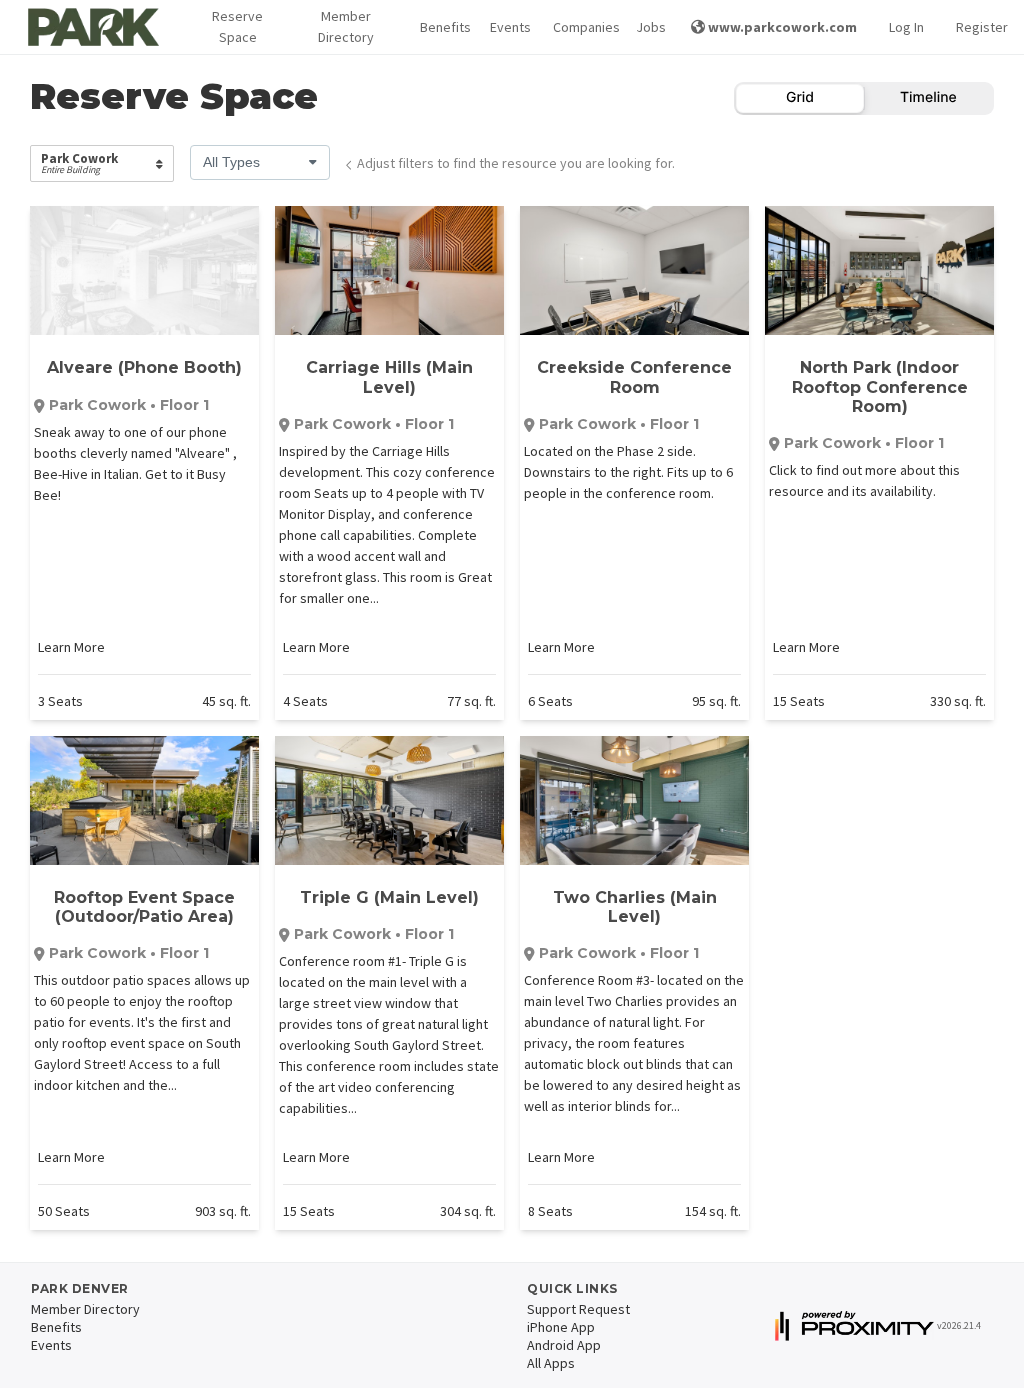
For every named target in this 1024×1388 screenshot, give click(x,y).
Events (505, 27)
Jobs (647, 27)
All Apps (551, 1363)
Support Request (578, 1309)
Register (982, 27)
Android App (564, 1345)
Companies (578, 27)
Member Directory (346, 26)
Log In (906, 27)
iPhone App (561, 1327)
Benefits (439, 27)
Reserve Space (237, 26)
